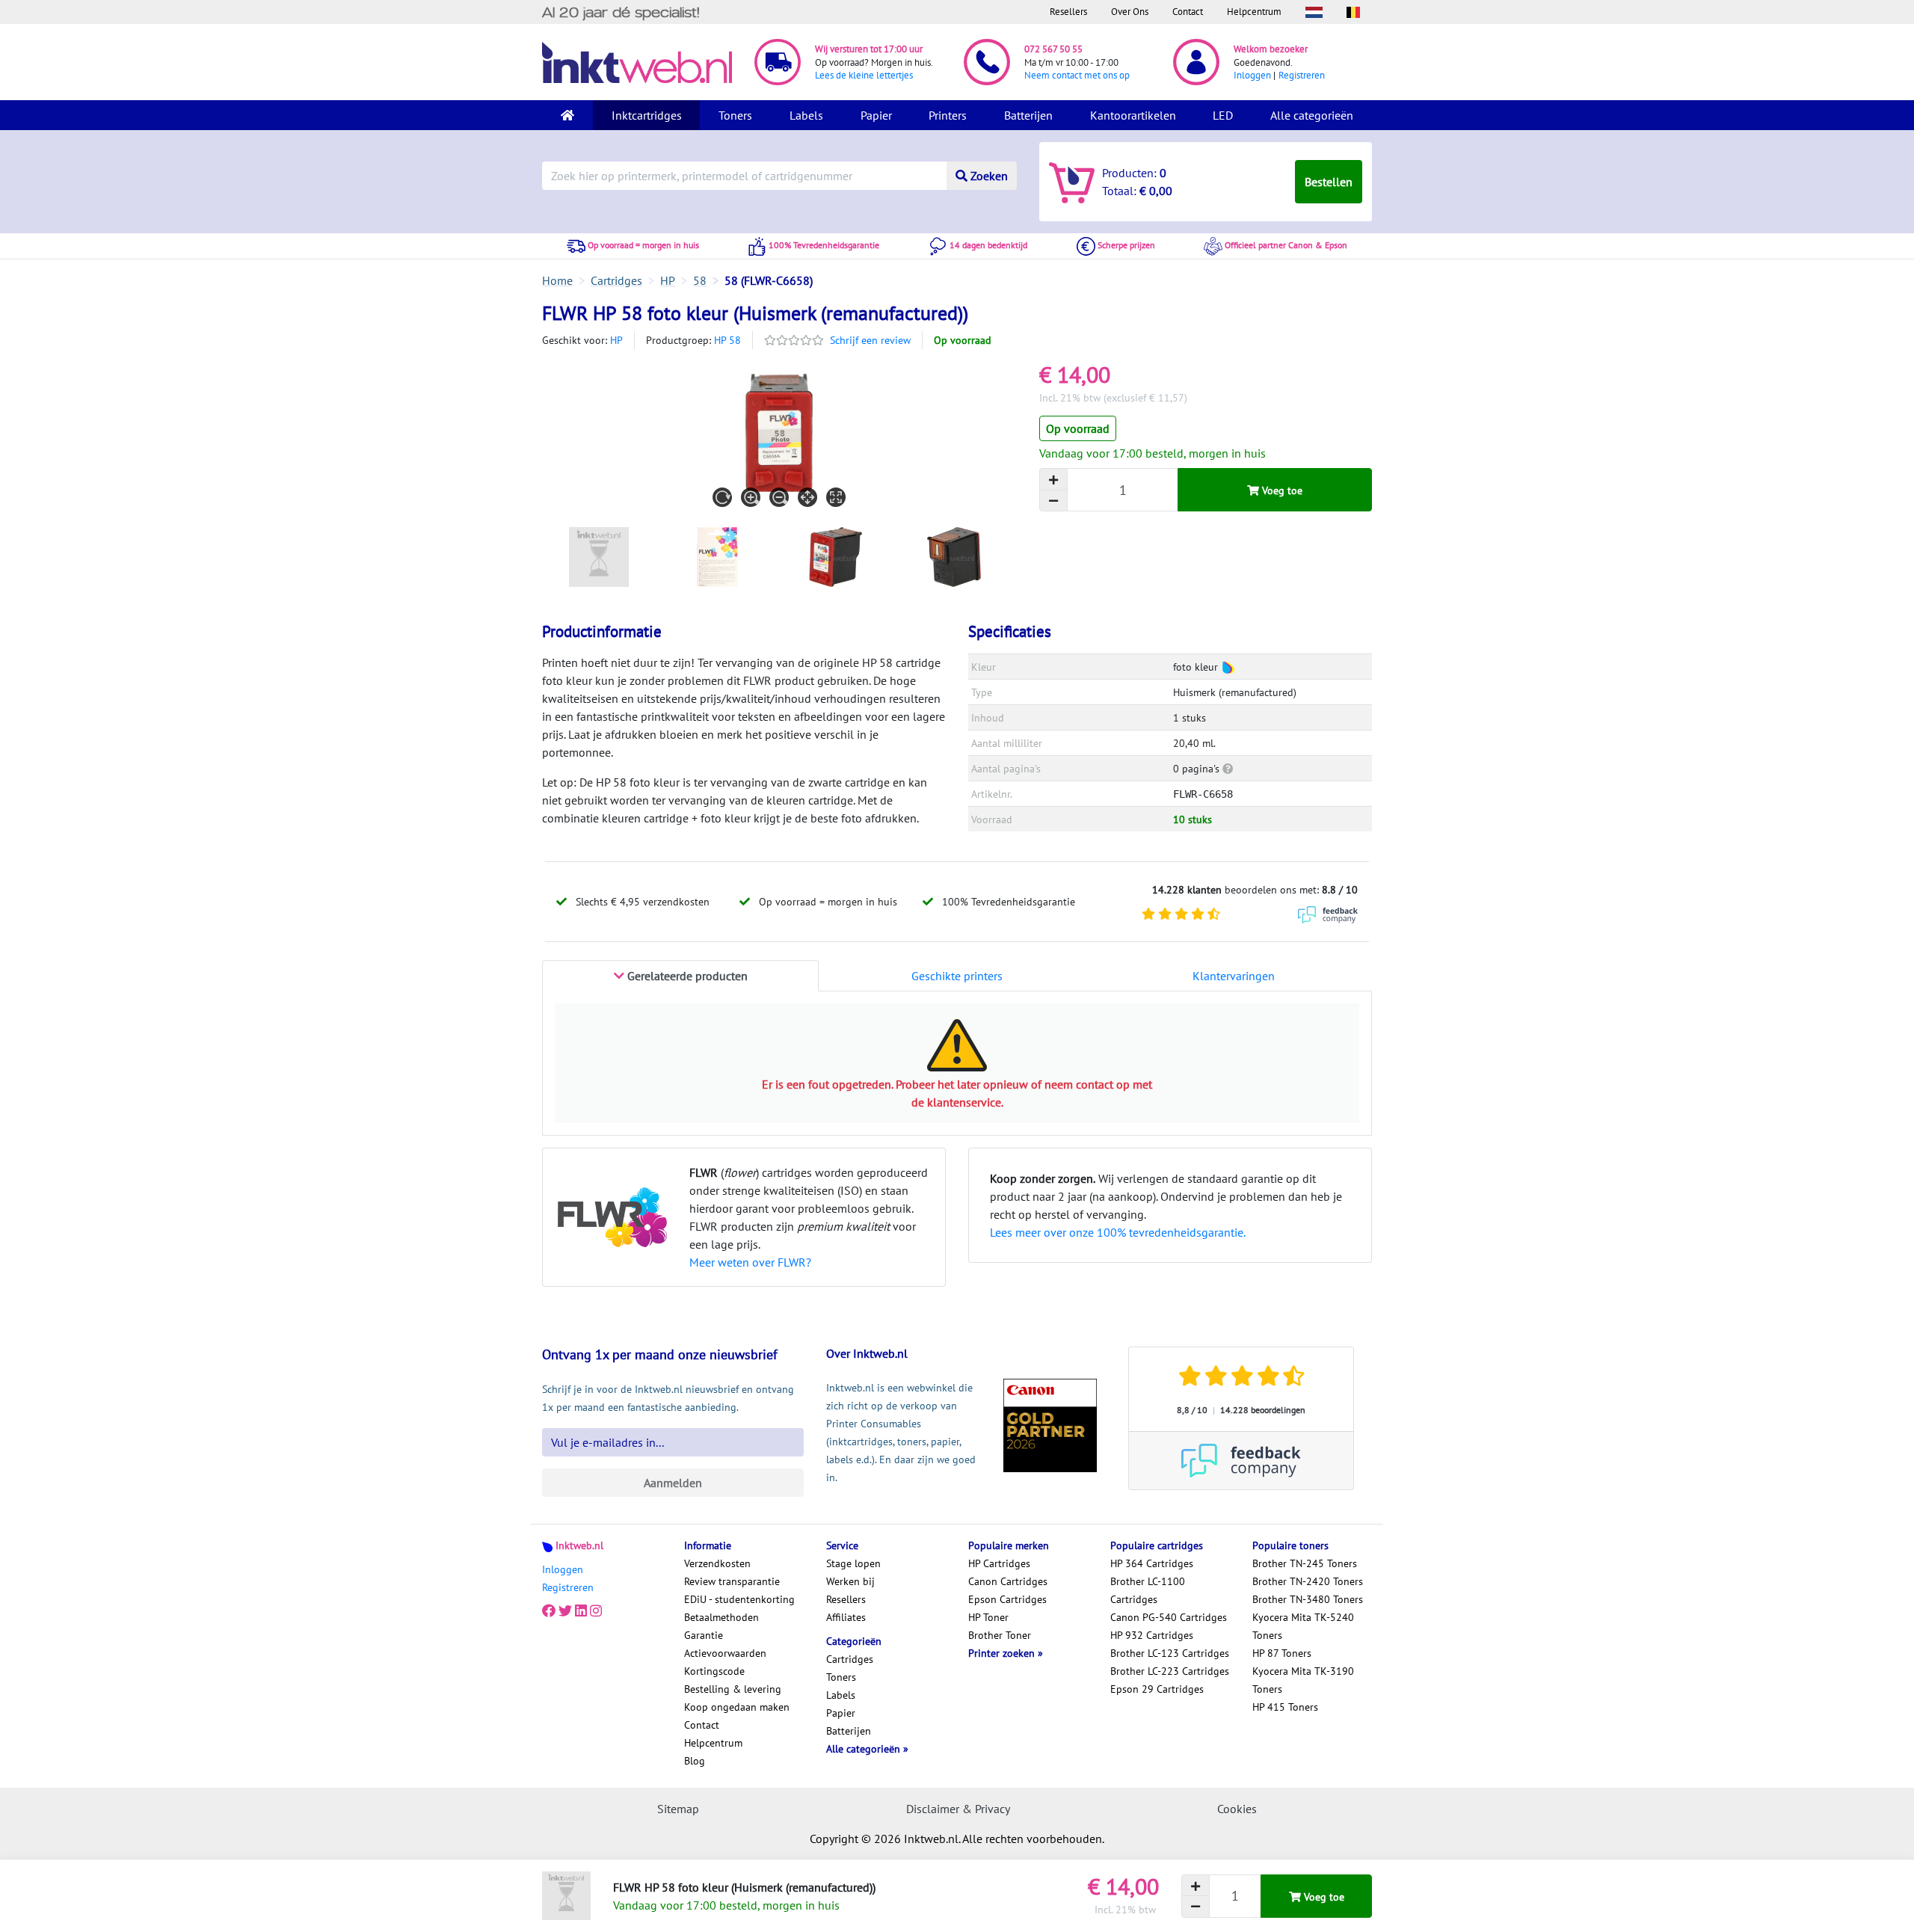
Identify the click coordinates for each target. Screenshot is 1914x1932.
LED (1223, 115)
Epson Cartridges (1007, 1599)
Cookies (1237, 1809)
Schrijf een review (870, 340)
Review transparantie (732, 1581)
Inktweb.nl (579, 1545)
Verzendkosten (717, 1563)
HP (616, 340)
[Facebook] (549, 1611)
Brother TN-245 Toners (1305, 1563)
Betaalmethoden (721, 1617)
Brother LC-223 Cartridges (1170, 1671)
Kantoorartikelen (1133, 115)
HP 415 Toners (1285, 1707)
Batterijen (1028, 115)
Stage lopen (853, 1563)
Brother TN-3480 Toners (1308, 1599)
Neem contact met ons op (1077, 75)
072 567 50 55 (1053, 49)
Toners (735, 115)
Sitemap (678, 1809)
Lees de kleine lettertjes (864, 75)
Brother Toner (1000, 1635)
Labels (806, 115)
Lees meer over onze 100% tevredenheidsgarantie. (1118, 1232)
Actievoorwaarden (725, 1653)
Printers (948, 115)
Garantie (704, 1635)
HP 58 (727, 340)
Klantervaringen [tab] (1234, 976)
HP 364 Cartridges (1152, 1563)
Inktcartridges (647, 115)
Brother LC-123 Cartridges (1170, 1653)
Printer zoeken (1003, 1653)
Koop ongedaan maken (737, 1707)
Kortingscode (714, 1671)
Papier (876, 115)
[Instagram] (596, 1611)
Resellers (1068, 12)
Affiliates (846, 1617)
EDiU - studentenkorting (739, 1599)
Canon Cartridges (1008, 1581)
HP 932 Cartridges (1152, 1635)
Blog (695, 1761)
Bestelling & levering (733, 1689)
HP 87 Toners (1282, 1653)
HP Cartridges (999, 1563)
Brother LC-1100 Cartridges (1148, 1590)
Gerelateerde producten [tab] (686, 976)
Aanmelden (673, 1483)
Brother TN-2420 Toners (1308, 1581)
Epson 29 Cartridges (1157, 1689)
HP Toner (988, 1617)
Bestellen (1329, 182)
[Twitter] (565, 1611)
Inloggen (1252, 75)
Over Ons (1130, 12)
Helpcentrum (1254, 12)
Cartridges (850, 1659)
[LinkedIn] (581, 1611)
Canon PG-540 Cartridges (1169, 1617)
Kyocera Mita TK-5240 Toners (1303, 1626)
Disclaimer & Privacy (958, 1809)
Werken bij (850, 1581)
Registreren (1302, 75)
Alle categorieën (1312, 115)
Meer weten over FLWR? (750, 1262)
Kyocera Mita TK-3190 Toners (1303, 1680)
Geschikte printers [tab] (957, 976)
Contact (1188, 12)
